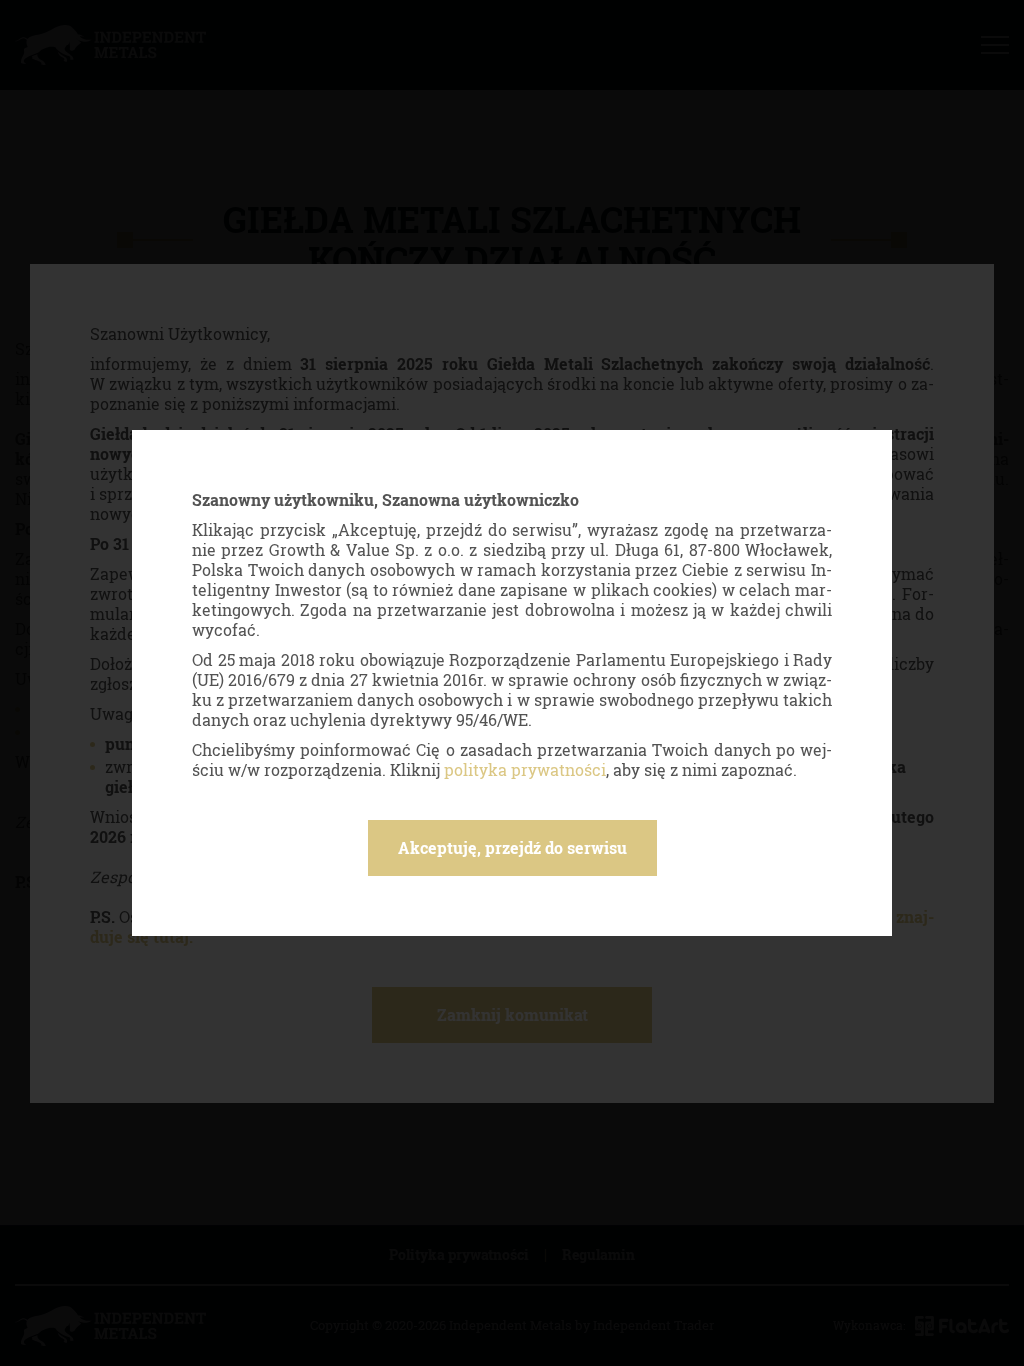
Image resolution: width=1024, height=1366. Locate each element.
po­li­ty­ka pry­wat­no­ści (525, 769)
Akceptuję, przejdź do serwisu (512, 847)
